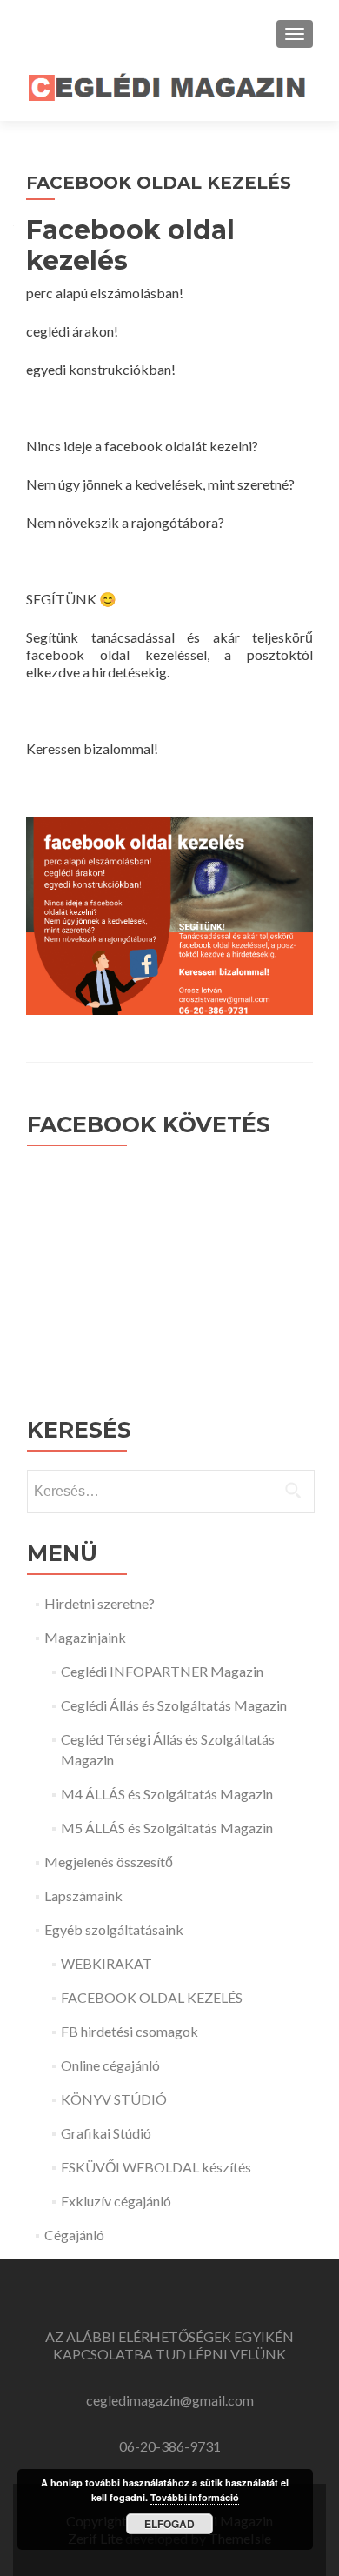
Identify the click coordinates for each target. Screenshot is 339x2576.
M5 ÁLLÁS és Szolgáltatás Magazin (167, 1828)
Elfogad (169, 2524)
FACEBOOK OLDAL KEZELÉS (152, 1997)
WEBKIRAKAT (106, 1963)
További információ (195, 2497)
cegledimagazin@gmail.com (170, 2400)
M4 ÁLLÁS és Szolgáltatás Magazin (167, 1794)
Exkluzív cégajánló (116, 2201)
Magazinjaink (85, 1637)
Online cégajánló (110, 2065)
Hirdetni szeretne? (100, 1603)
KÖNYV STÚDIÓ (114, 2099)
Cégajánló (74, 2235)
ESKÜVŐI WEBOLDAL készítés (156, 2167)
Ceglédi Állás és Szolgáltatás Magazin (174, 1705)
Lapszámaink (83, 1895)
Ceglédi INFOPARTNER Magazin (162, 1671)
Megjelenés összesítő (109, 1862)
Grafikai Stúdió (106, 2133)
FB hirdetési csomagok (130, 2031)
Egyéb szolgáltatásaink (114, 1929)
